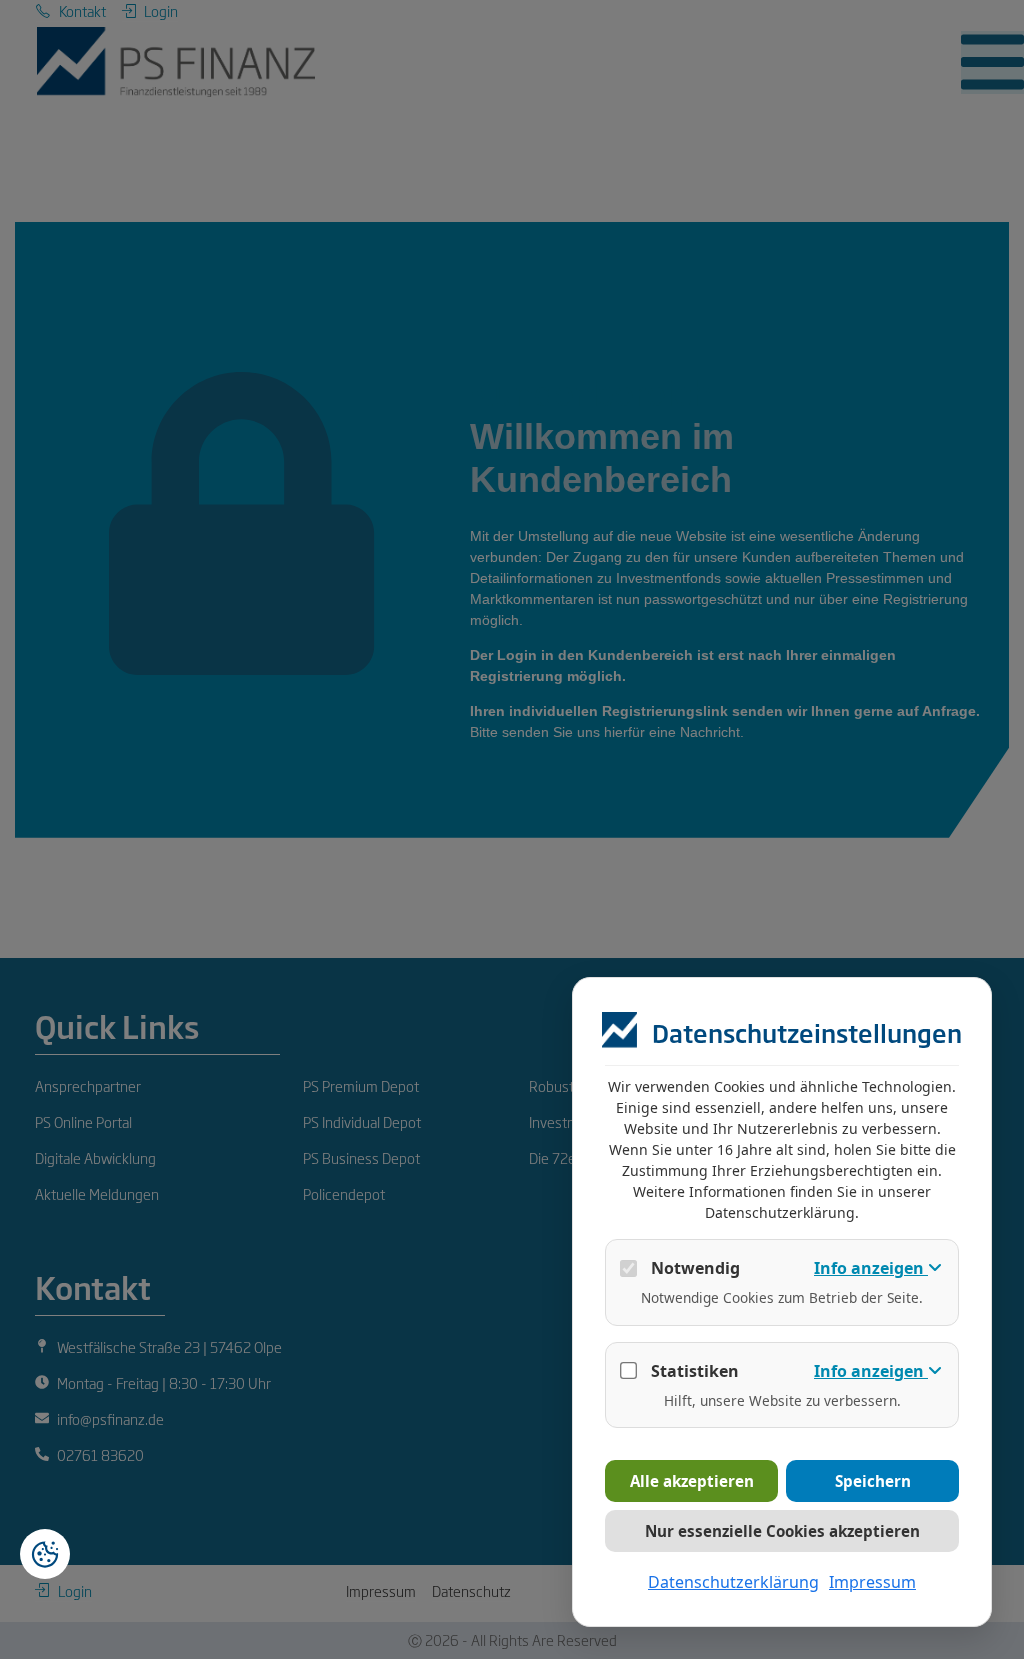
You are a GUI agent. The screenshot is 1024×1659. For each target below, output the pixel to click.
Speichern (873, 1481)
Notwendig (695, 1268)
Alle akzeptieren (692, 1481)
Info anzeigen (871, 1268)
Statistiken (695, 1371)
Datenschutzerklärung (733, 1582)
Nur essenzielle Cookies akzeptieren (782, 1531)
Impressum (872, 1582)
